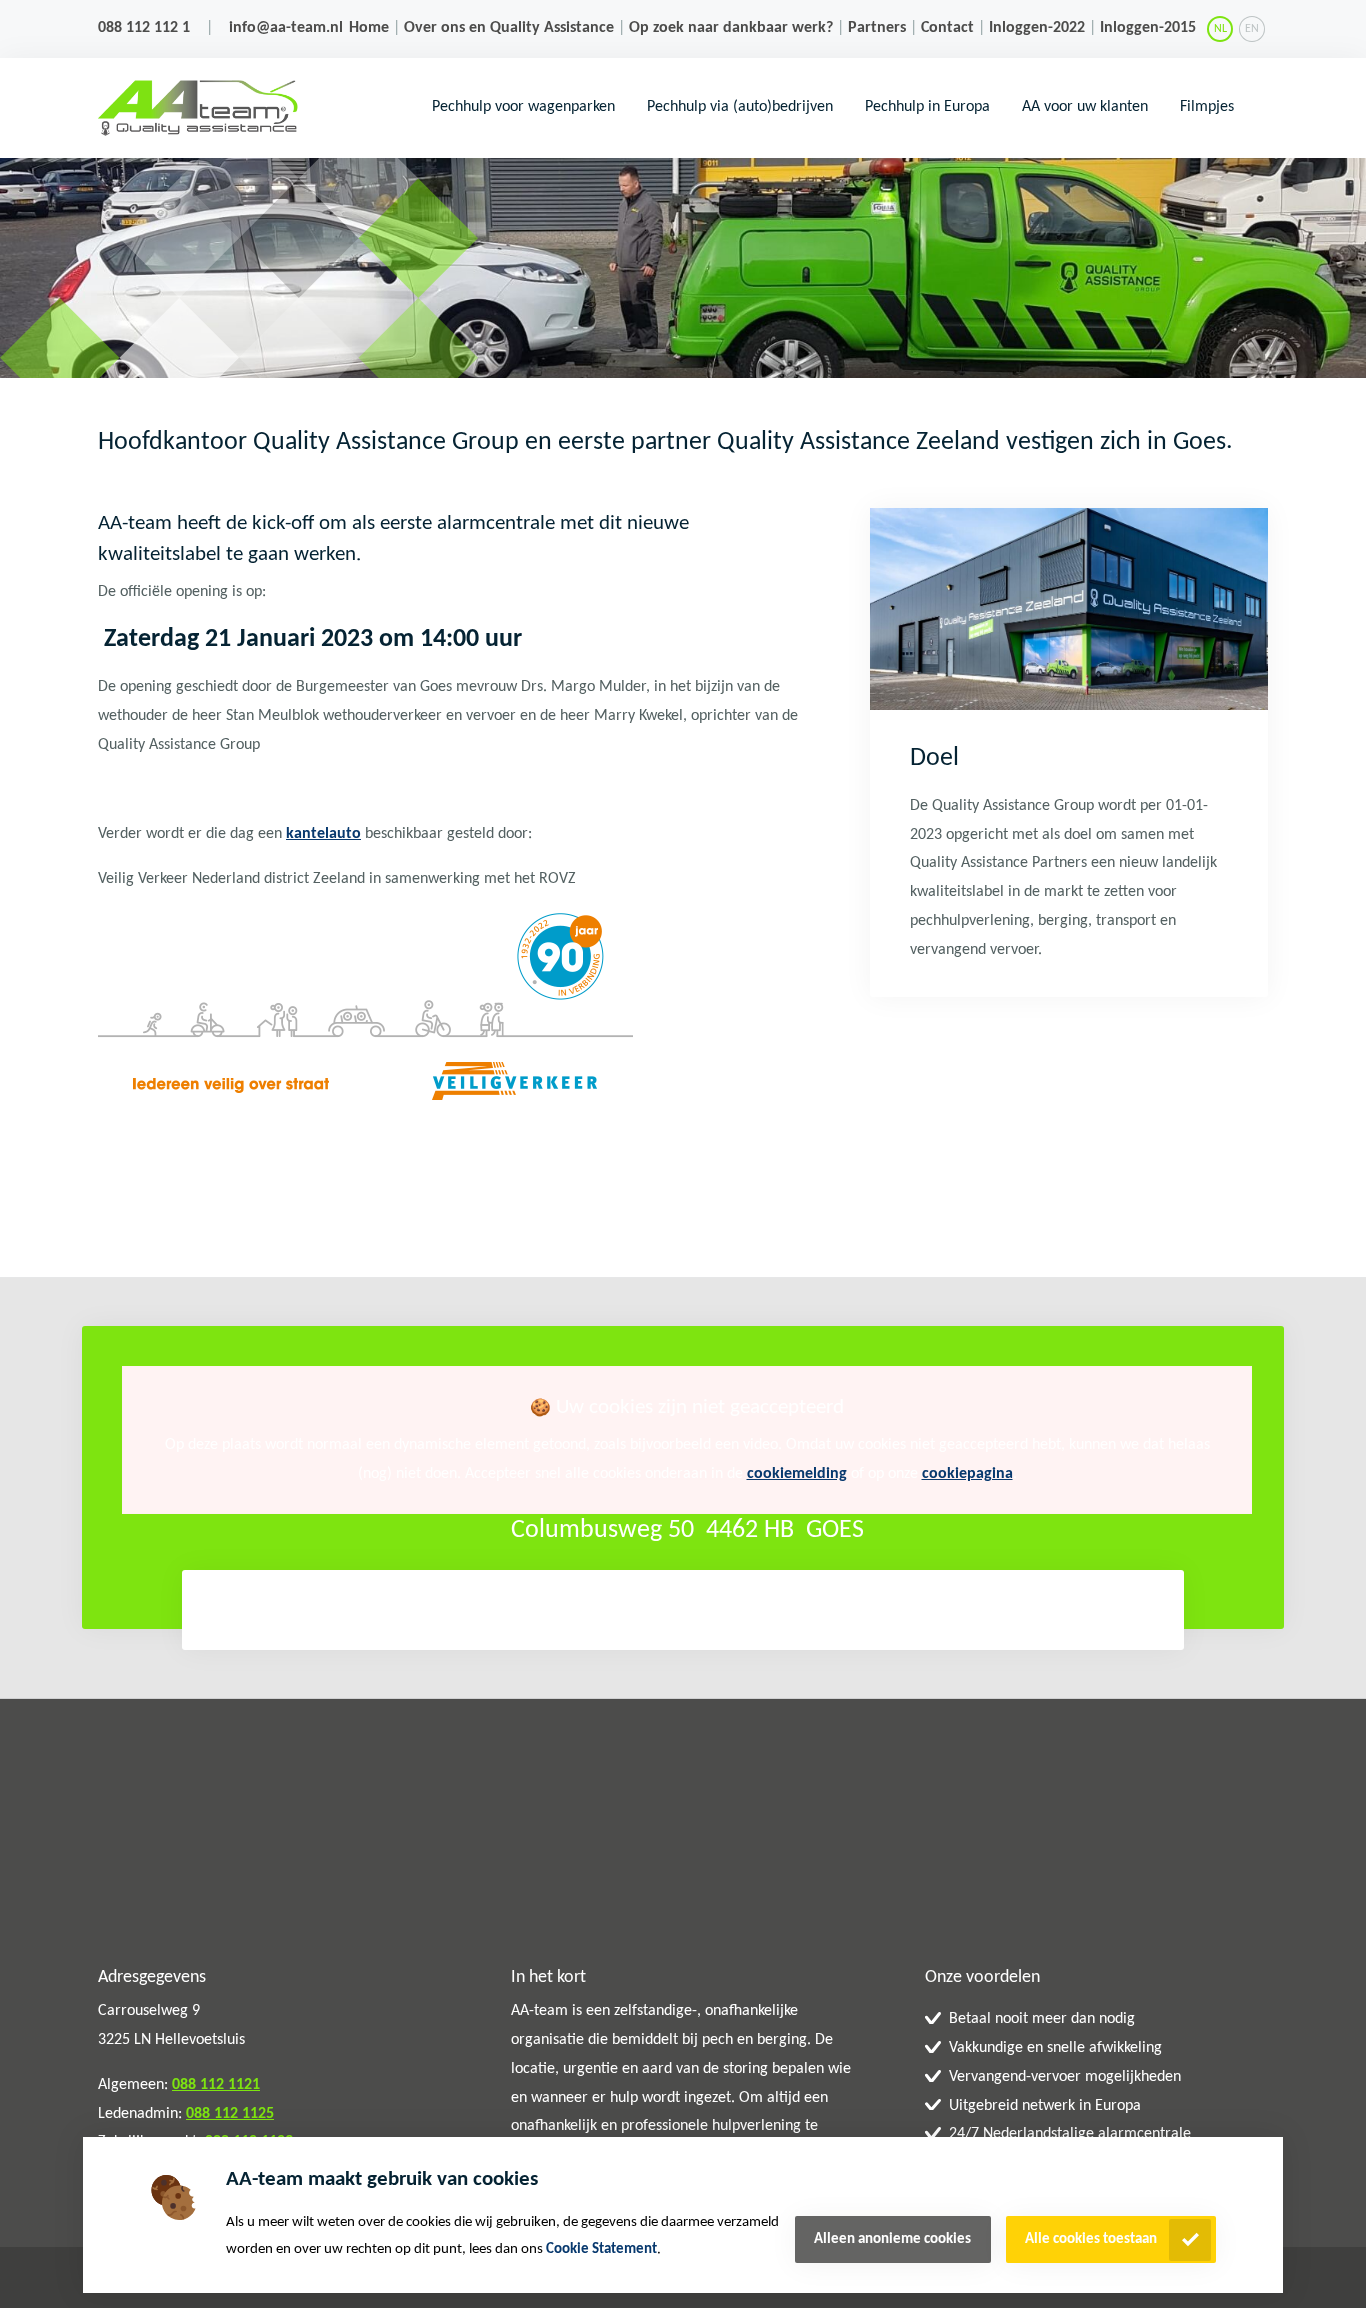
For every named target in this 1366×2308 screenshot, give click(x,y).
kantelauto (323, 834)
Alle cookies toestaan (1091, 2239)
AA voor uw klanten (1085, 107)
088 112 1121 (216, 2085)
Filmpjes (1207, 107)
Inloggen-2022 (1037, 28)
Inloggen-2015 (1148, 28)
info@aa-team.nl (286, 28)
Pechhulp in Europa (927, 107)
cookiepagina (967, 1474)
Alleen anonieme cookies (892, 2239)
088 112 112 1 (144, 28)
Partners (877, 28)
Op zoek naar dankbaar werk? (731, 28)
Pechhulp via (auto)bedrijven (740, 107)
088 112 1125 (230, 2114)
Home (369, 28)
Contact (947, 28)
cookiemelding (797, 1474)
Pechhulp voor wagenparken (523, 107)
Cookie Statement (601, 2249)
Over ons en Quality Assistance (509, 28)
